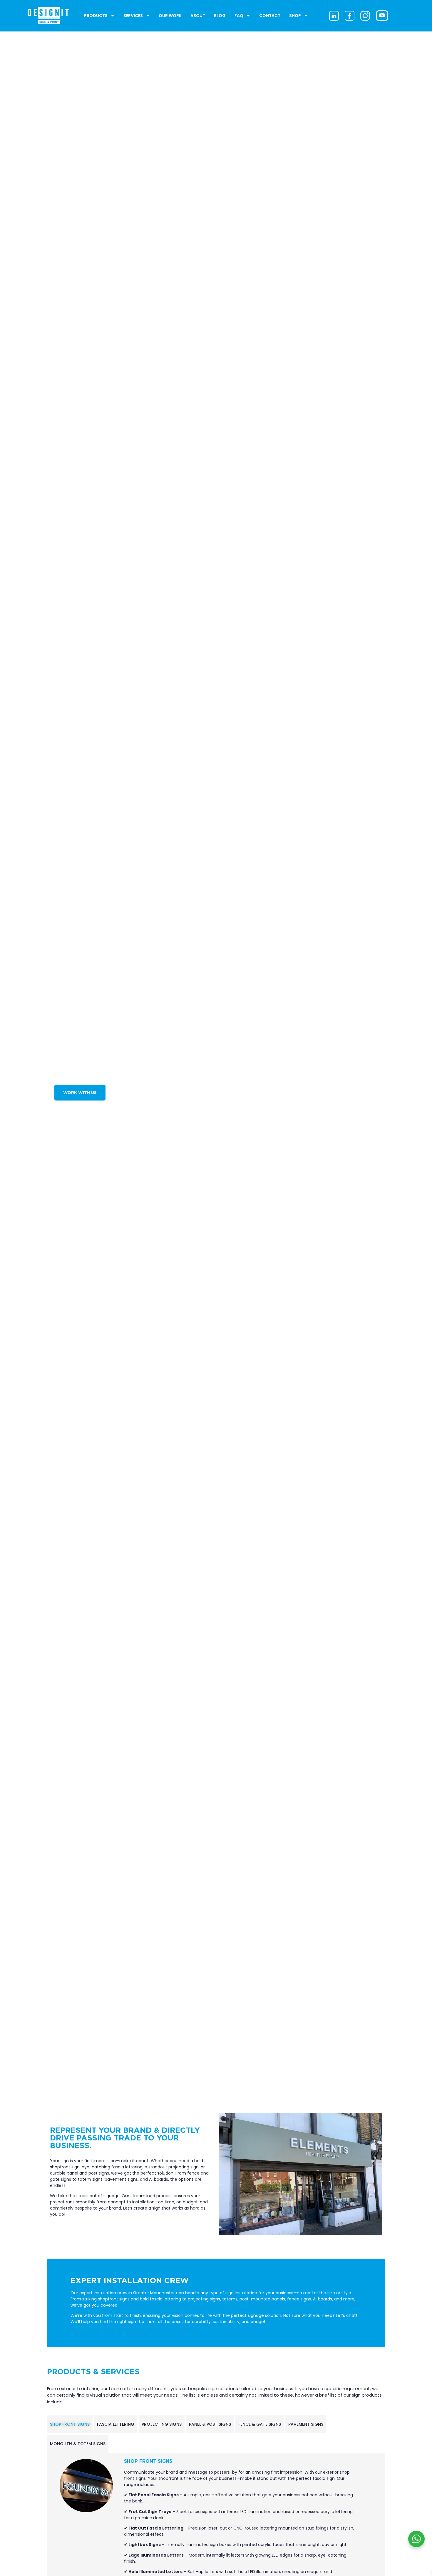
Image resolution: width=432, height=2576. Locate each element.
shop (295, 16)
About (198, 16)
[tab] (70, 2424)
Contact (270, 16)
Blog (220, 16)
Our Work (170, 16)
